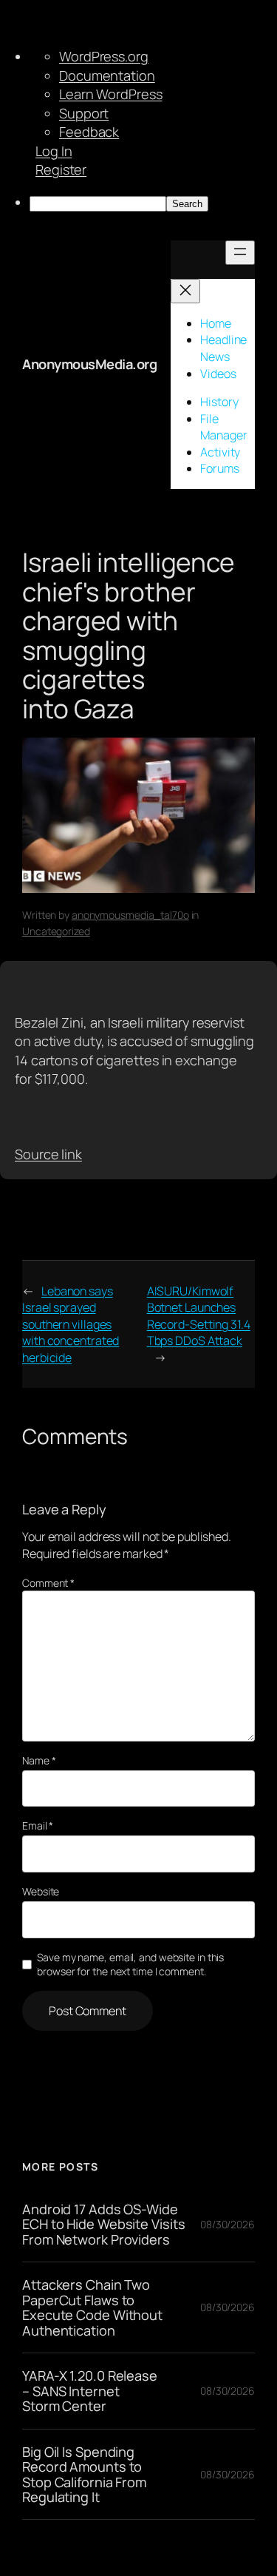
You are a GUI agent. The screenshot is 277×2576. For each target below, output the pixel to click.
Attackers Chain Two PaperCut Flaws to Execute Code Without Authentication (92, 2307)
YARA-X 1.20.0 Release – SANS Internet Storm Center (90, 2391)
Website (41, 1891)
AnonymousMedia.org (89, 364)
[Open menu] (240, 253)
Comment (48, 1583)
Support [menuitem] (84, 113)
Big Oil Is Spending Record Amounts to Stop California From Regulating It (84, 2475)
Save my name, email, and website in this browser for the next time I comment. (130, 1965)
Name (39, 1760)
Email (38, 1825)
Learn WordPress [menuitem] (111, 94)
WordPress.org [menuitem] (104, 56)
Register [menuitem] (61, 169)
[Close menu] (185, 291)
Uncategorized (56, 931)
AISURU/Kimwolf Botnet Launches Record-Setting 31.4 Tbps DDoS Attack (199, 1316)
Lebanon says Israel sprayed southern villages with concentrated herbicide (71, 1324)
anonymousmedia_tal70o (130, 915)
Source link (48, 1154)
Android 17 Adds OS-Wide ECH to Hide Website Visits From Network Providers (103, 2224)
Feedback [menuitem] (89, 132)
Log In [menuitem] (54, 151)
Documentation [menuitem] (107, 75)
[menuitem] (153, 203)
